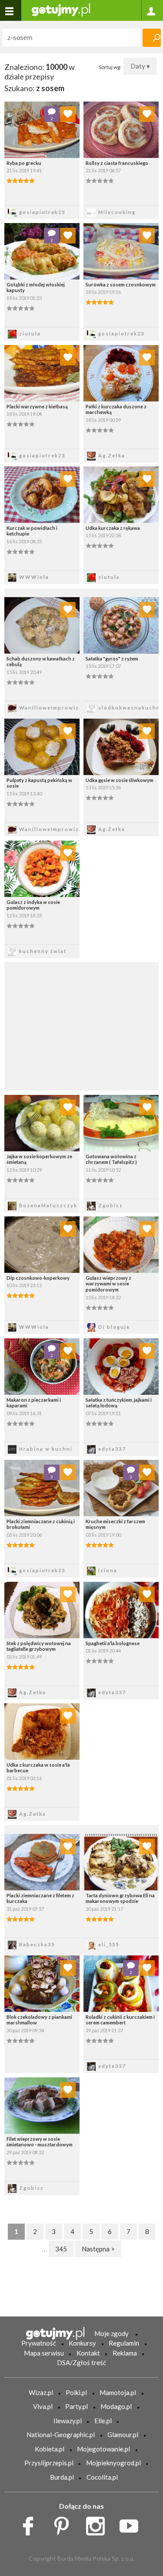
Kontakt (88, 2353)
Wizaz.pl (41, 2392)
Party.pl (77, 2406)
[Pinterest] (65, 2524)
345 (61, 2249)
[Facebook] (31, 2524)
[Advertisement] (82, 1025)
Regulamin (124, 2343)
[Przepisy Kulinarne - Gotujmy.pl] (61, 9)
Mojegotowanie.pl (103, 2449)
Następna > (98, 2249)
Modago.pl (116, 2406)
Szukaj (152, 38)
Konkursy (82, 2343)
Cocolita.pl (102, 2477)
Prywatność (39, 2343)
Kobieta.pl (50, 2449)
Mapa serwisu (44, 2353)
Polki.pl (76, 2392)
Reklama (125, 2353)
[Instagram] (98, 2524)
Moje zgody (111, 2333)
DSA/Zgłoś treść (81, 2362)
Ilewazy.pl (68, 2421)
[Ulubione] (68, 114)
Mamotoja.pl (118, 2392)
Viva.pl (43, 2406)
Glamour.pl (123, 2435)
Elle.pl (103, 2421)
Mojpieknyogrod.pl (113, 2463)
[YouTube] (132, 2524)
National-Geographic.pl (61, 2435)
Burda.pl (62, 2477)
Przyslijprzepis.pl (49, 2463)
